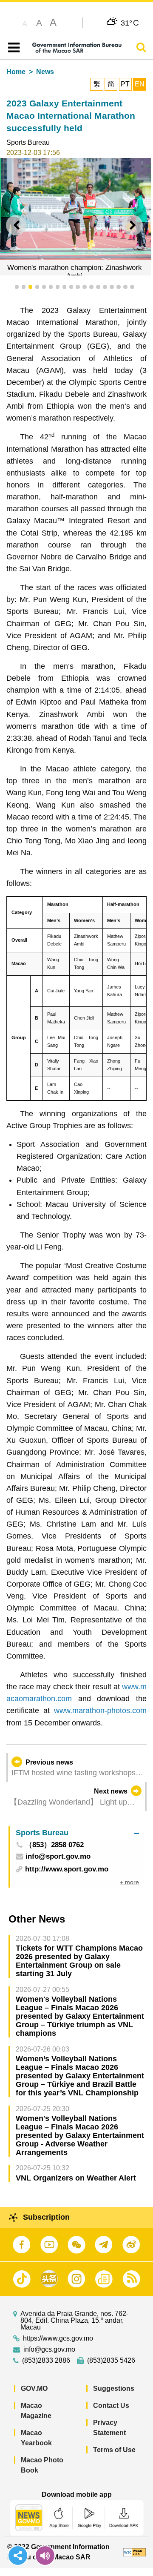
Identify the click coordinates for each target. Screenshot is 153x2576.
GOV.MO (34, 2388)
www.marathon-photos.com (100, 1711)
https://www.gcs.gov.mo (58, 2338)
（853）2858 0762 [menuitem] (54, 1845)
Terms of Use (114, 2450)
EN (140, 84)
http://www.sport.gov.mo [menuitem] (67, 1869)
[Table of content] (12, 48)
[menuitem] (77, 1833)
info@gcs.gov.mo (49, 2350)
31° (130, 23)
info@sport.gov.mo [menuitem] (58, 1857)
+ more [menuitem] (129, 1882)
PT (125, 84)
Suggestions (114, 2388)
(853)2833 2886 (46, 2361)
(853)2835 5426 (111, 2361)
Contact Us (111, 2406)
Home (16, 72)
